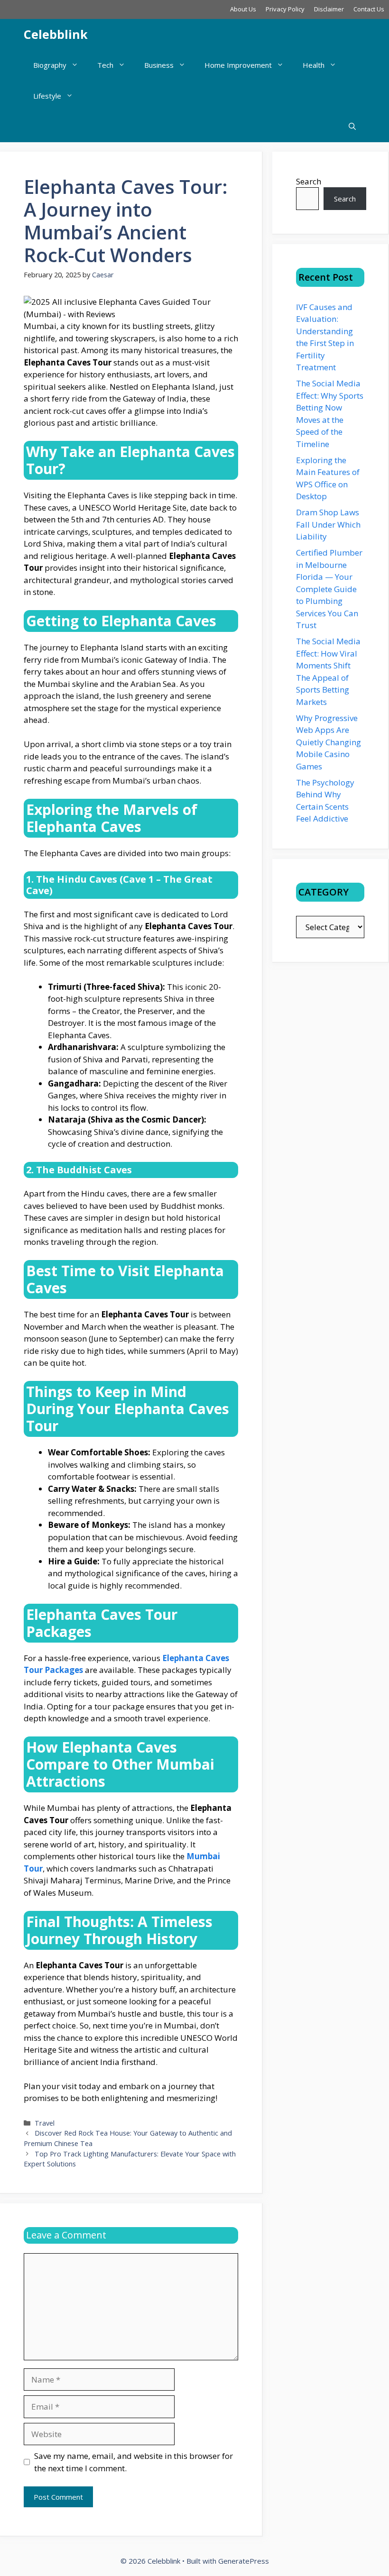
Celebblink (56, 34)
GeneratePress (244, 2561)
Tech (105, 65)
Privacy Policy (285, 9)
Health (314, 65)
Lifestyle (47, 96)
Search (309, 181)
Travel (45, 2123)
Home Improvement (238, 65)
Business (159, 65)
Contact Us (369, 9)
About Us (243, 9)
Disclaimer (329, 9)
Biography (50, 65)
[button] (352, 127)
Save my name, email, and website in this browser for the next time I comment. (134, 2462)
